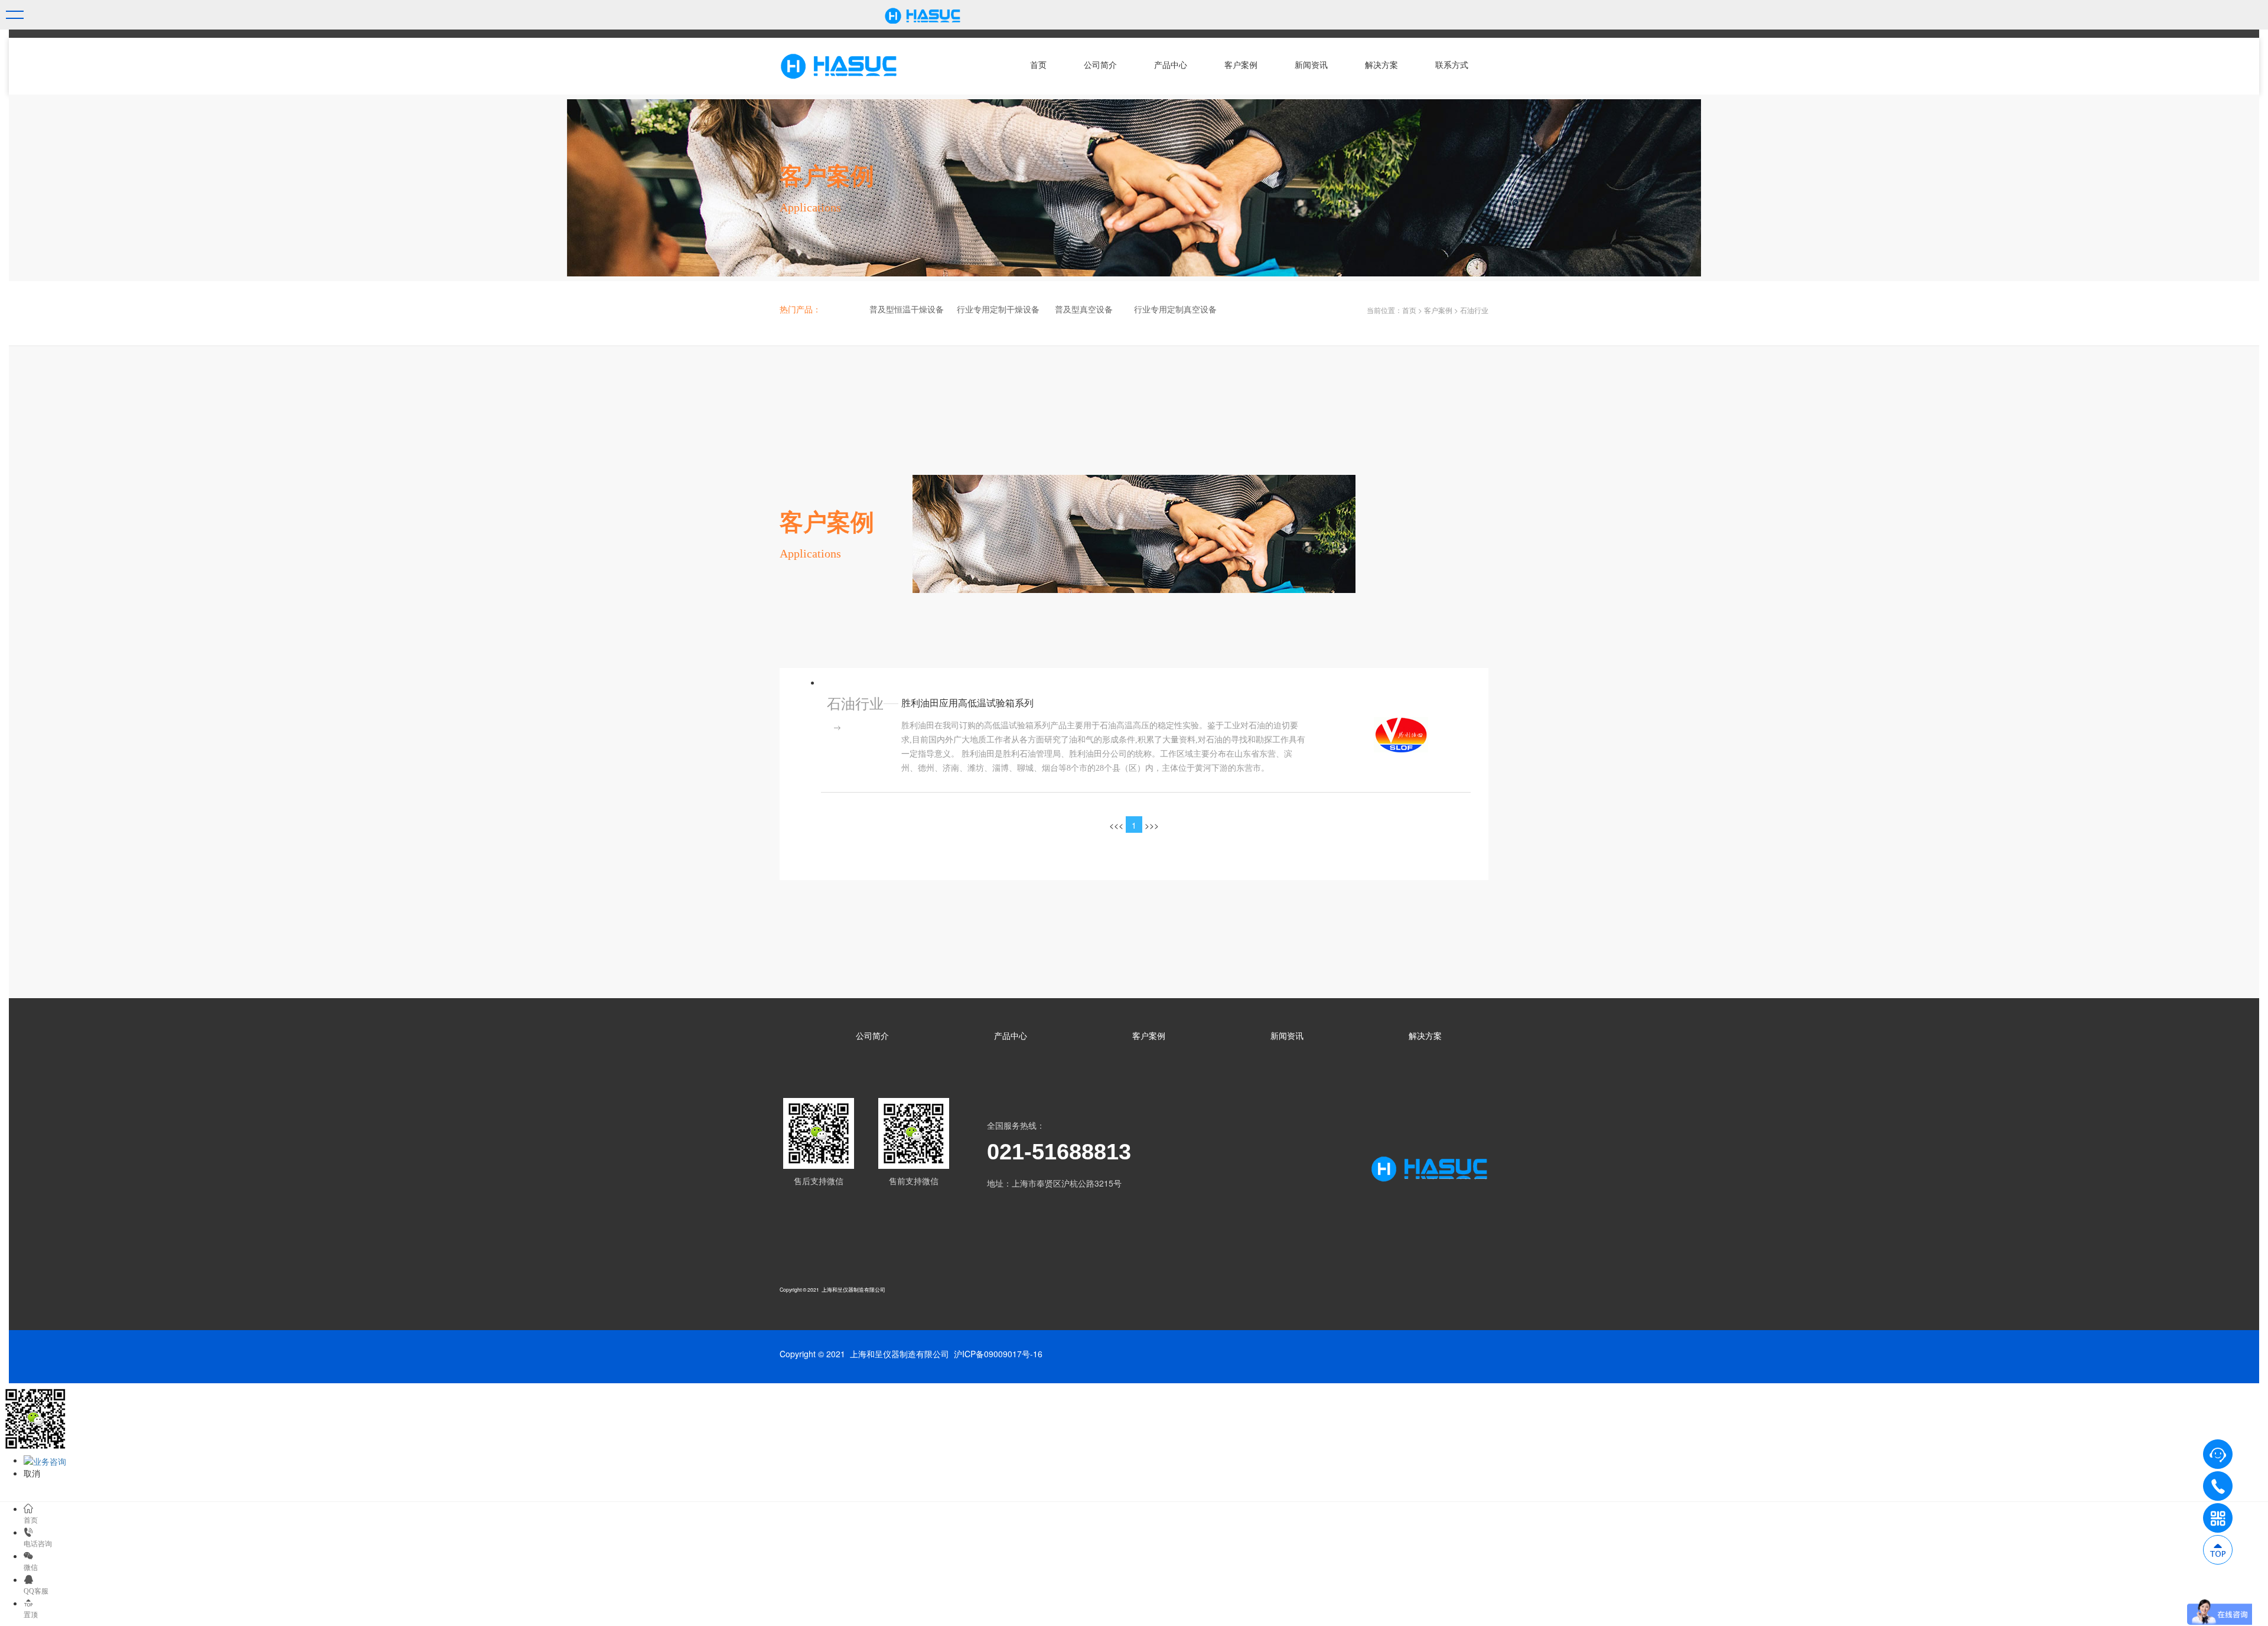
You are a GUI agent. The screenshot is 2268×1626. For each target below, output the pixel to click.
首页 (1038, 65)
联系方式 (1452, 65)
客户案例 (1241, 65)
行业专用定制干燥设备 (998, 310)
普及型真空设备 (1084, 310)
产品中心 (1171, 65)
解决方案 (1381, 65)
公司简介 (1100, 65)
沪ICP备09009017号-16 (998, 1354)
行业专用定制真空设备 (1175, 310)
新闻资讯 (1311, 65)
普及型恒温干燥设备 (907, 310)
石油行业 (1474, 310)
